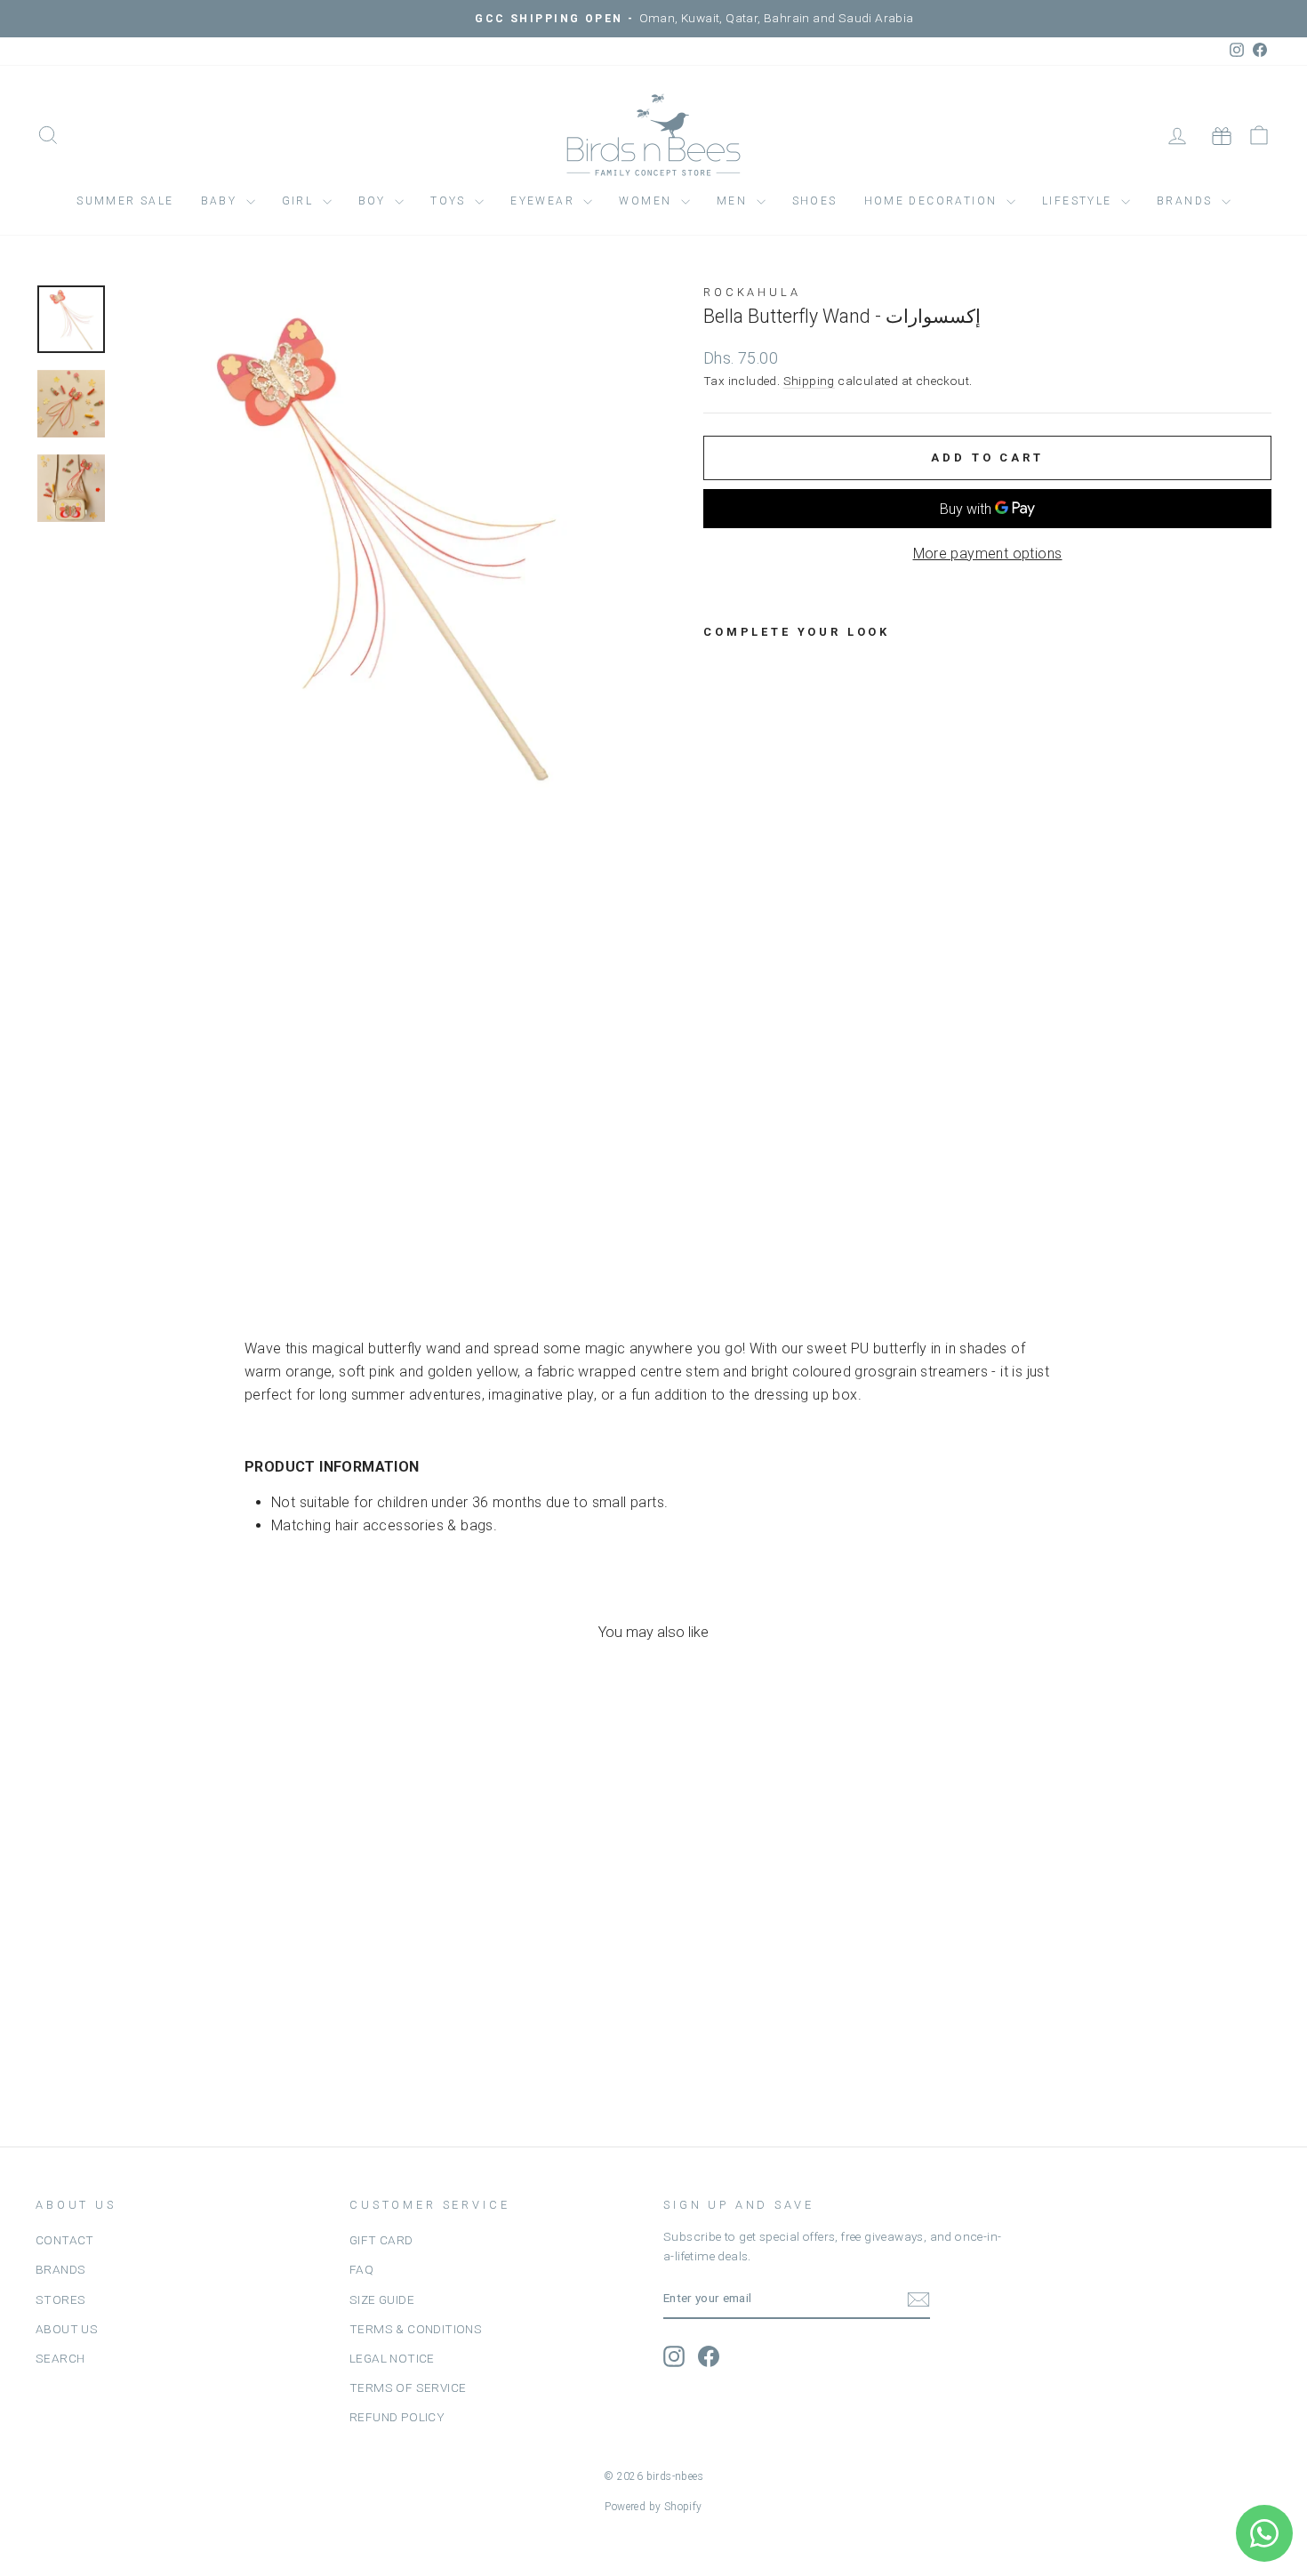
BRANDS (60, 2269)
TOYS (450, 201)
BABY (221, 201)
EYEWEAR (545, 201)
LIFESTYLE (1079, 201)
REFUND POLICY (397, 2417)
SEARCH (60, 2358)
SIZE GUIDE (382, 2299)
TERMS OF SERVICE (408, 2387)
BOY (375, 201)
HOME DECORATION (933, 201)
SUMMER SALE (125, 201)
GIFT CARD (381, 2240)
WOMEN (647, 201)
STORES (60, 2299)
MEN (734, 201)
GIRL (300, 201)
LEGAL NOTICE (392, 2358)
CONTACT (65, 2240)
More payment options (988, 554)
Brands (1187, 201)
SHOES (815, 201)
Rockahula (752, 292)
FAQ (361, 2269)
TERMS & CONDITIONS (416, 2329)
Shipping (809, 381)
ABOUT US (67, 2329)
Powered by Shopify (653, 2507)
